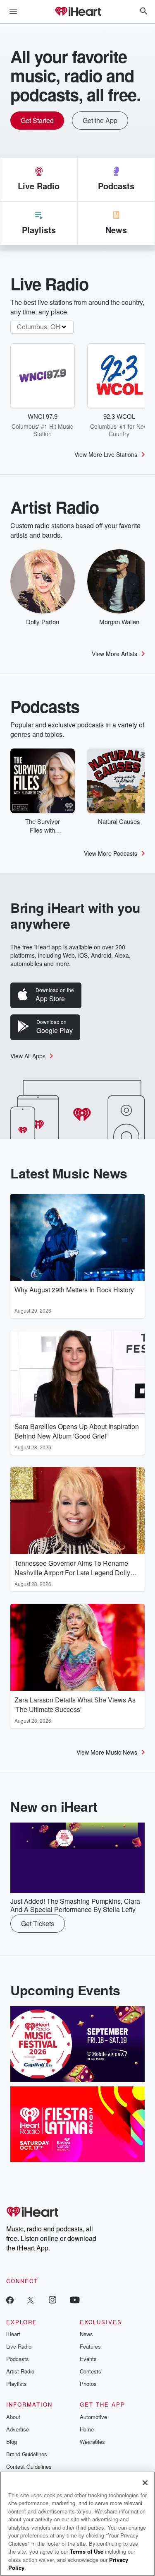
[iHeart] (78, 12)
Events (88, 2359)
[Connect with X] (31, 2300)
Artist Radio (20, 2371)
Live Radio (19, 2346)
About (13, 2417)
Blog (12, 2442)
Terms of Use (87, 2551)
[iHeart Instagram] (52, 2300)
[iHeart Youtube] (75, 2300)
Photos (88, 2384)
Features (90, 2346)
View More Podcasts (111, 853)
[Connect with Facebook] (10, 2300)
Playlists (17, 2384)
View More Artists (114, 654)
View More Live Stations (106, 454)
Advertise (18, 2429)
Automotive (93, 2417)
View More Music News (107, 1752)
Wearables (92, 2442)
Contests (91, 2371)
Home (87, 2429)
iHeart (13, 2334)
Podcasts (18, 2359)
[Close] (145, 2483)
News (86, 2334)
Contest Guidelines (29, 2466)
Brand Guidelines (27, 2454)
